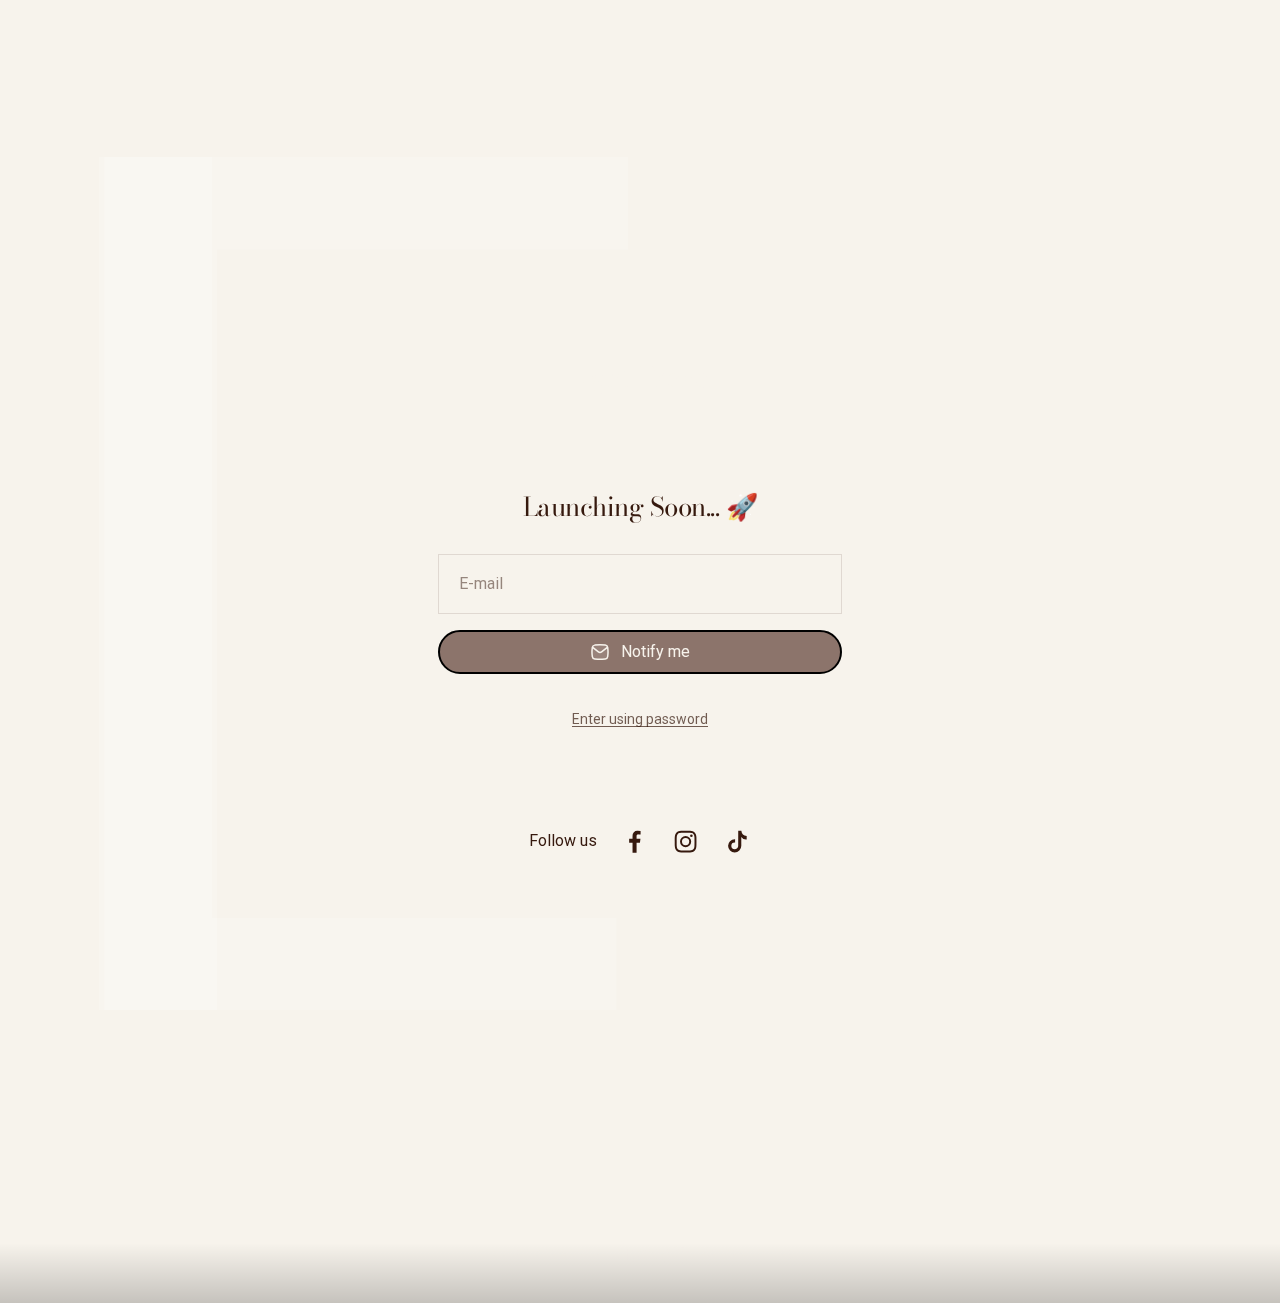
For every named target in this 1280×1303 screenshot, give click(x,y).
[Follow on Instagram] (685, 841)
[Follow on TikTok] (737, 841)
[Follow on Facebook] (634, 841)
